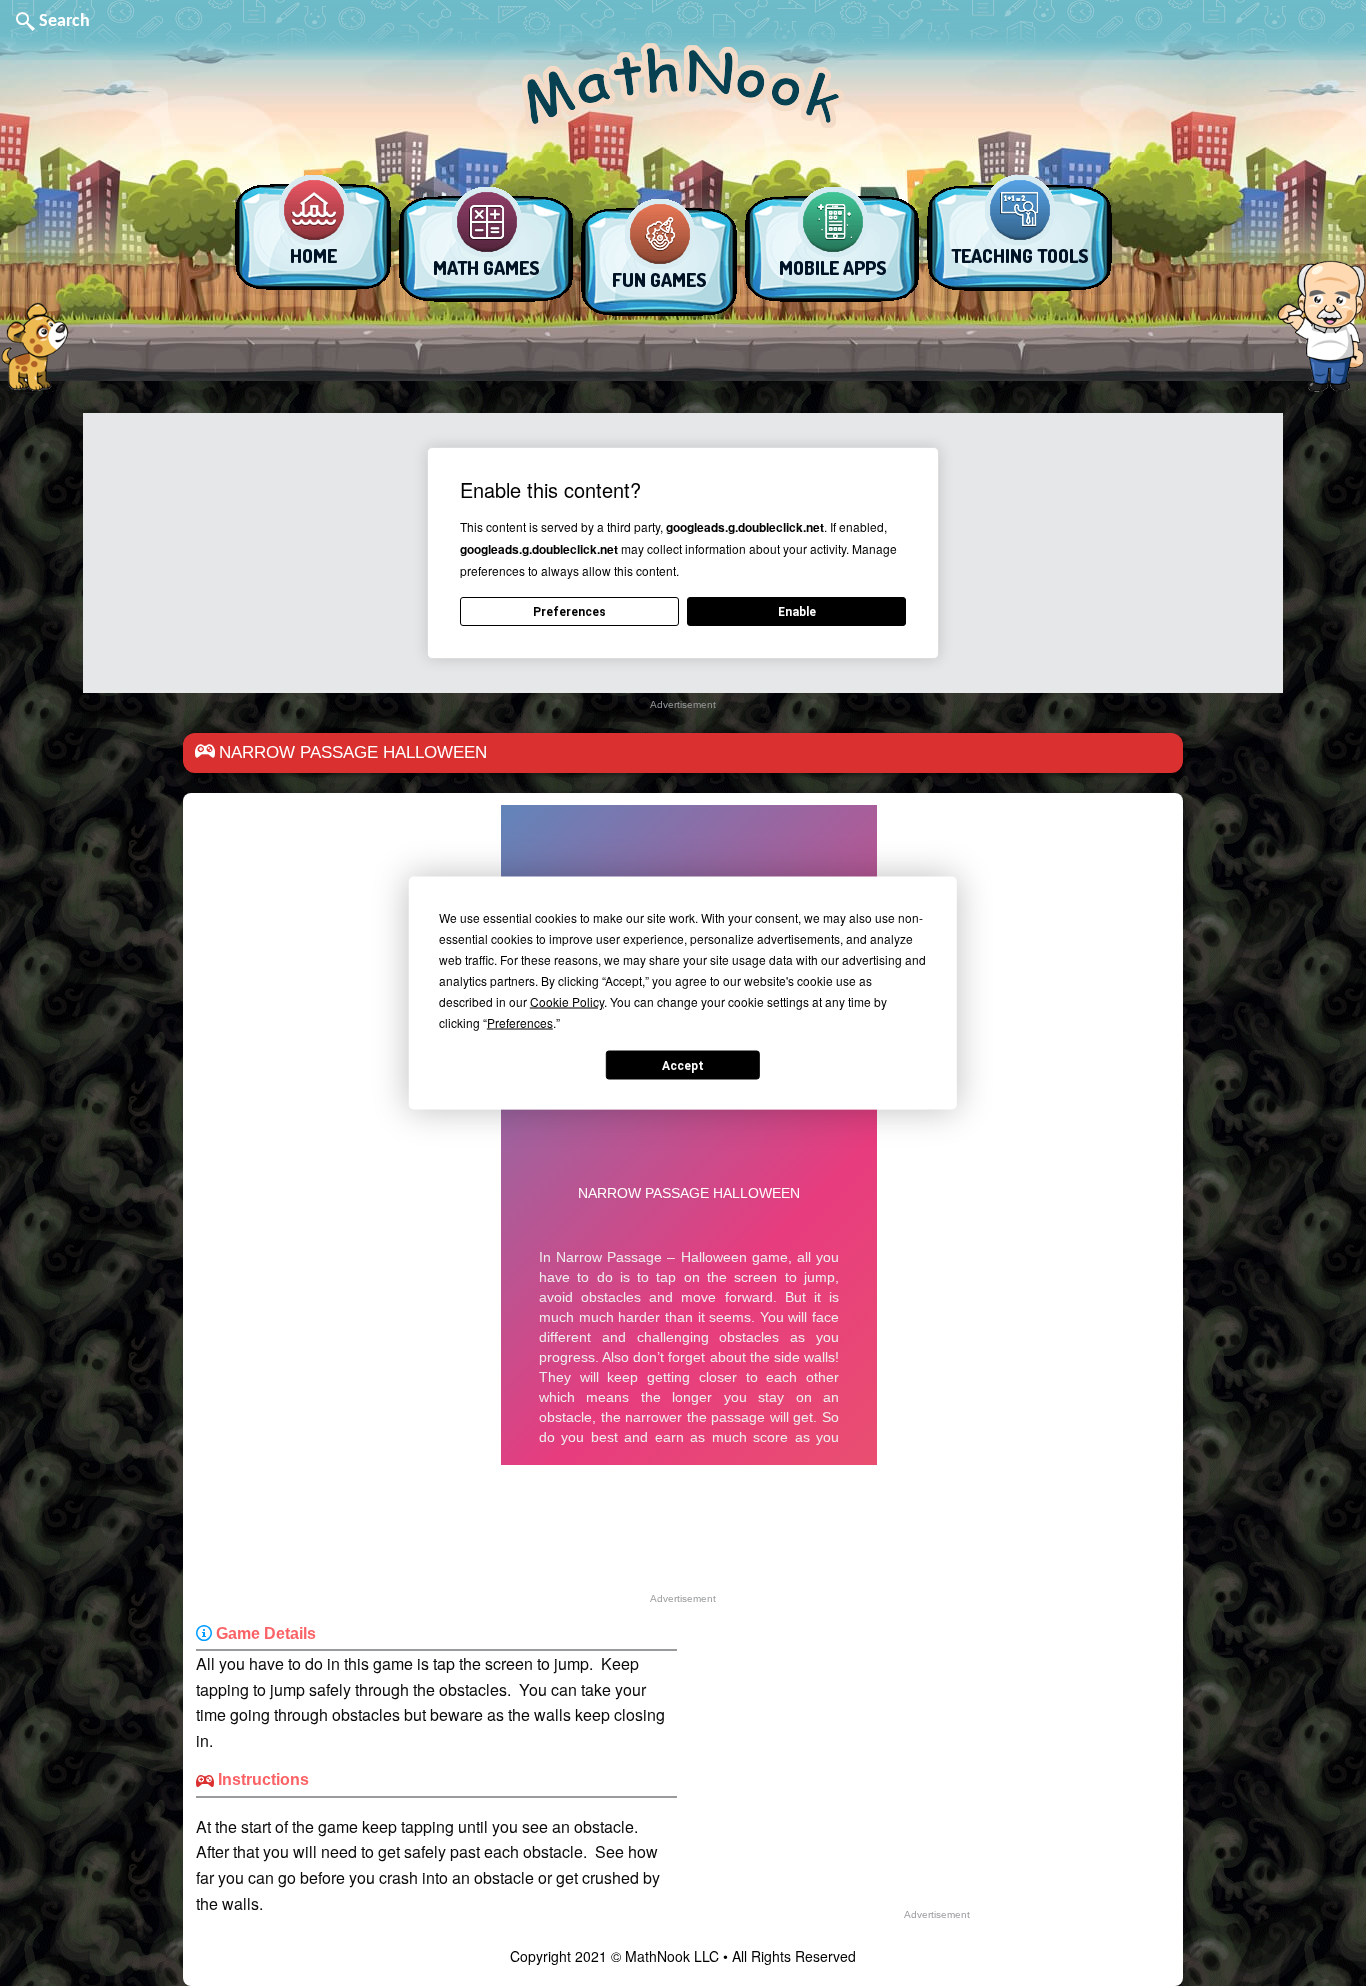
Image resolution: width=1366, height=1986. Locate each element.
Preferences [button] (520, 1022)
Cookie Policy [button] (567, 1001)
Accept (683, 1065)
